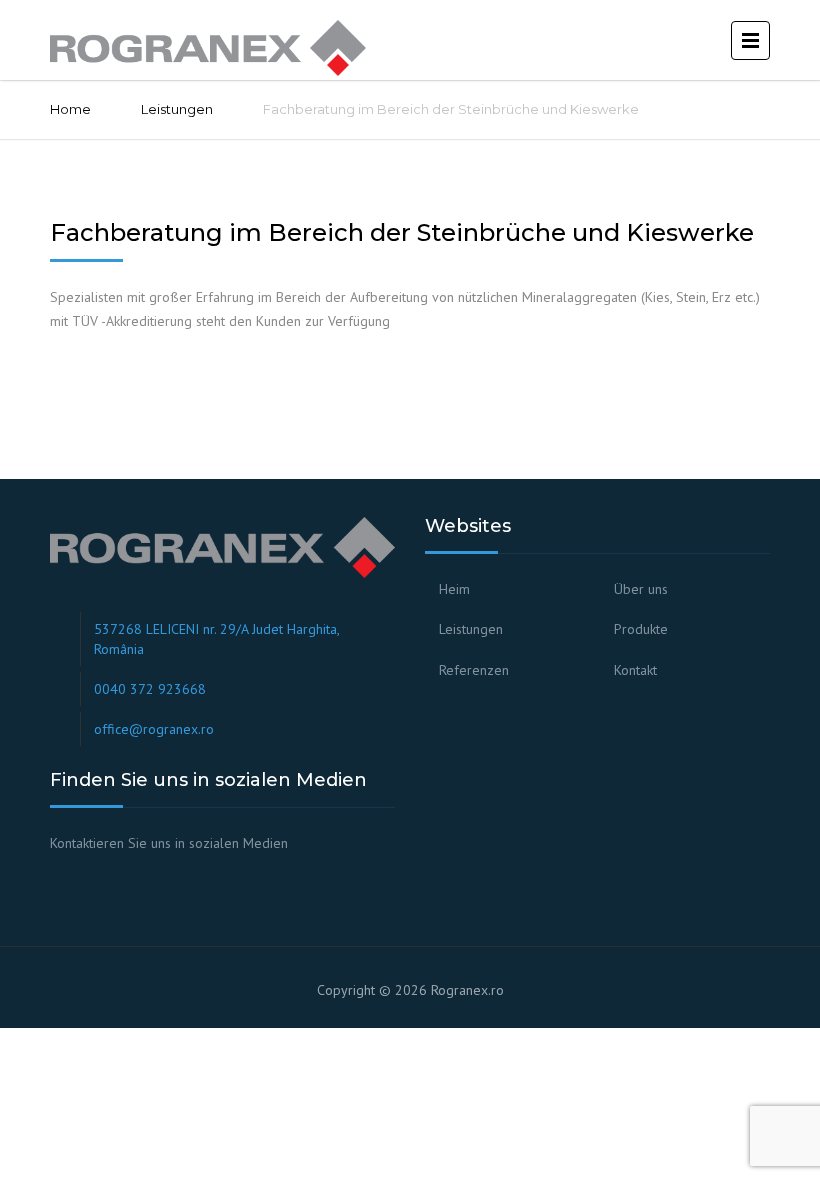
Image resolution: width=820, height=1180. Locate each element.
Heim (454, 589)
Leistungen (177, 109)
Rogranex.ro (467, 990)
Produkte (641, 629)
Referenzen (474, 670)
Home (70, 109)
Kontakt (635, 670)
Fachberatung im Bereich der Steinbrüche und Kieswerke (402, 232)
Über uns (641, 589)
